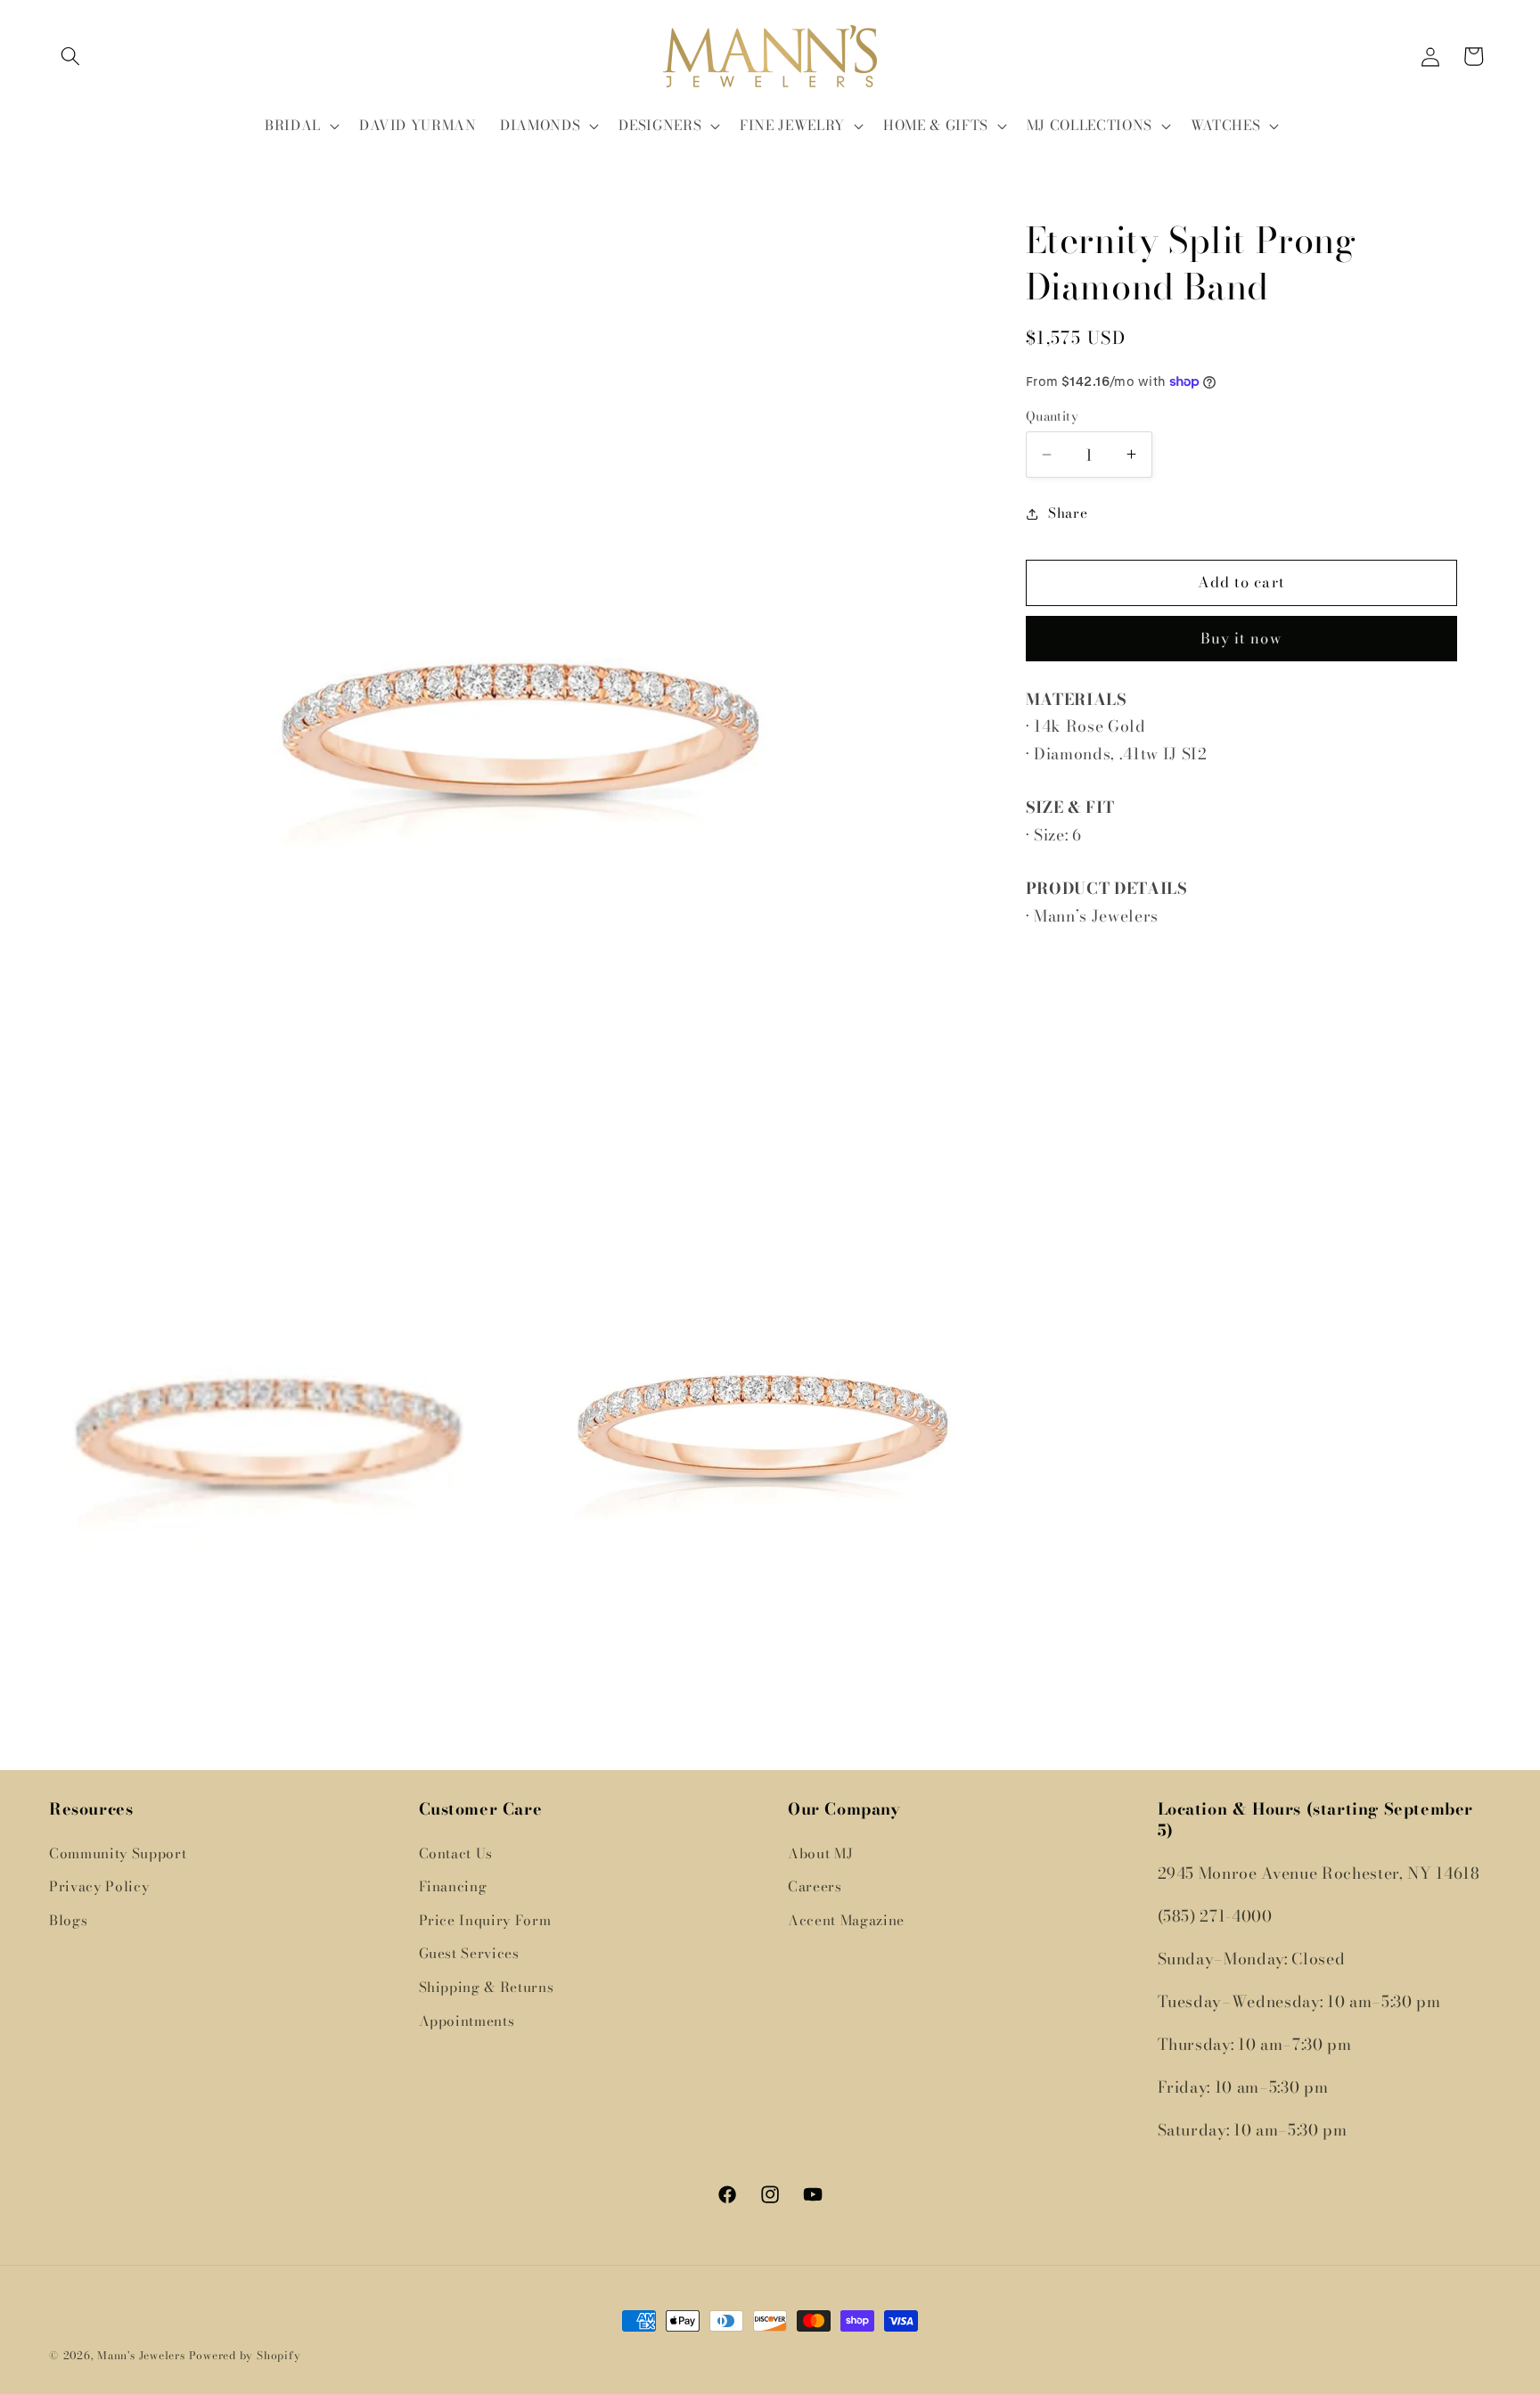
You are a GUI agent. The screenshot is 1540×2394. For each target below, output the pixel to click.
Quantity (1053, 417)
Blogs (68, 1920)
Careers (815, 1886)
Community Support (118, 1853)
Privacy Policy (99, 1886)
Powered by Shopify (245, 2355)
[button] (70, 56)
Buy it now (1241, 638)
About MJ (820, 1853)
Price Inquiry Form (485, 1920)
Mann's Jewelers (141, 2355)
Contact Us (456, 1853)
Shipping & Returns (487, 1987)
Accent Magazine (846, 1920)
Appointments (467, 2020)
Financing (453, 1886)
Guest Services (469, 1953)
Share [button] (1068, 513)
